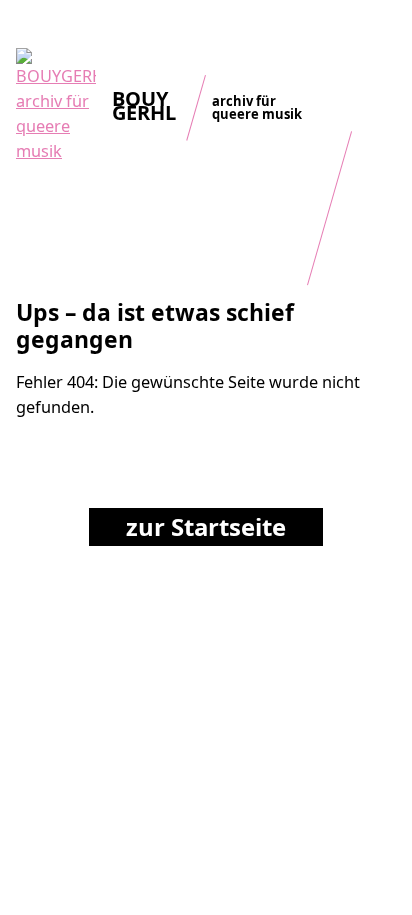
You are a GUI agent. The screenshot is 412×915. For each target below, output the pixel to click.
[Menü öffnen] (382, 34)
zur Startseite (206, 526)
